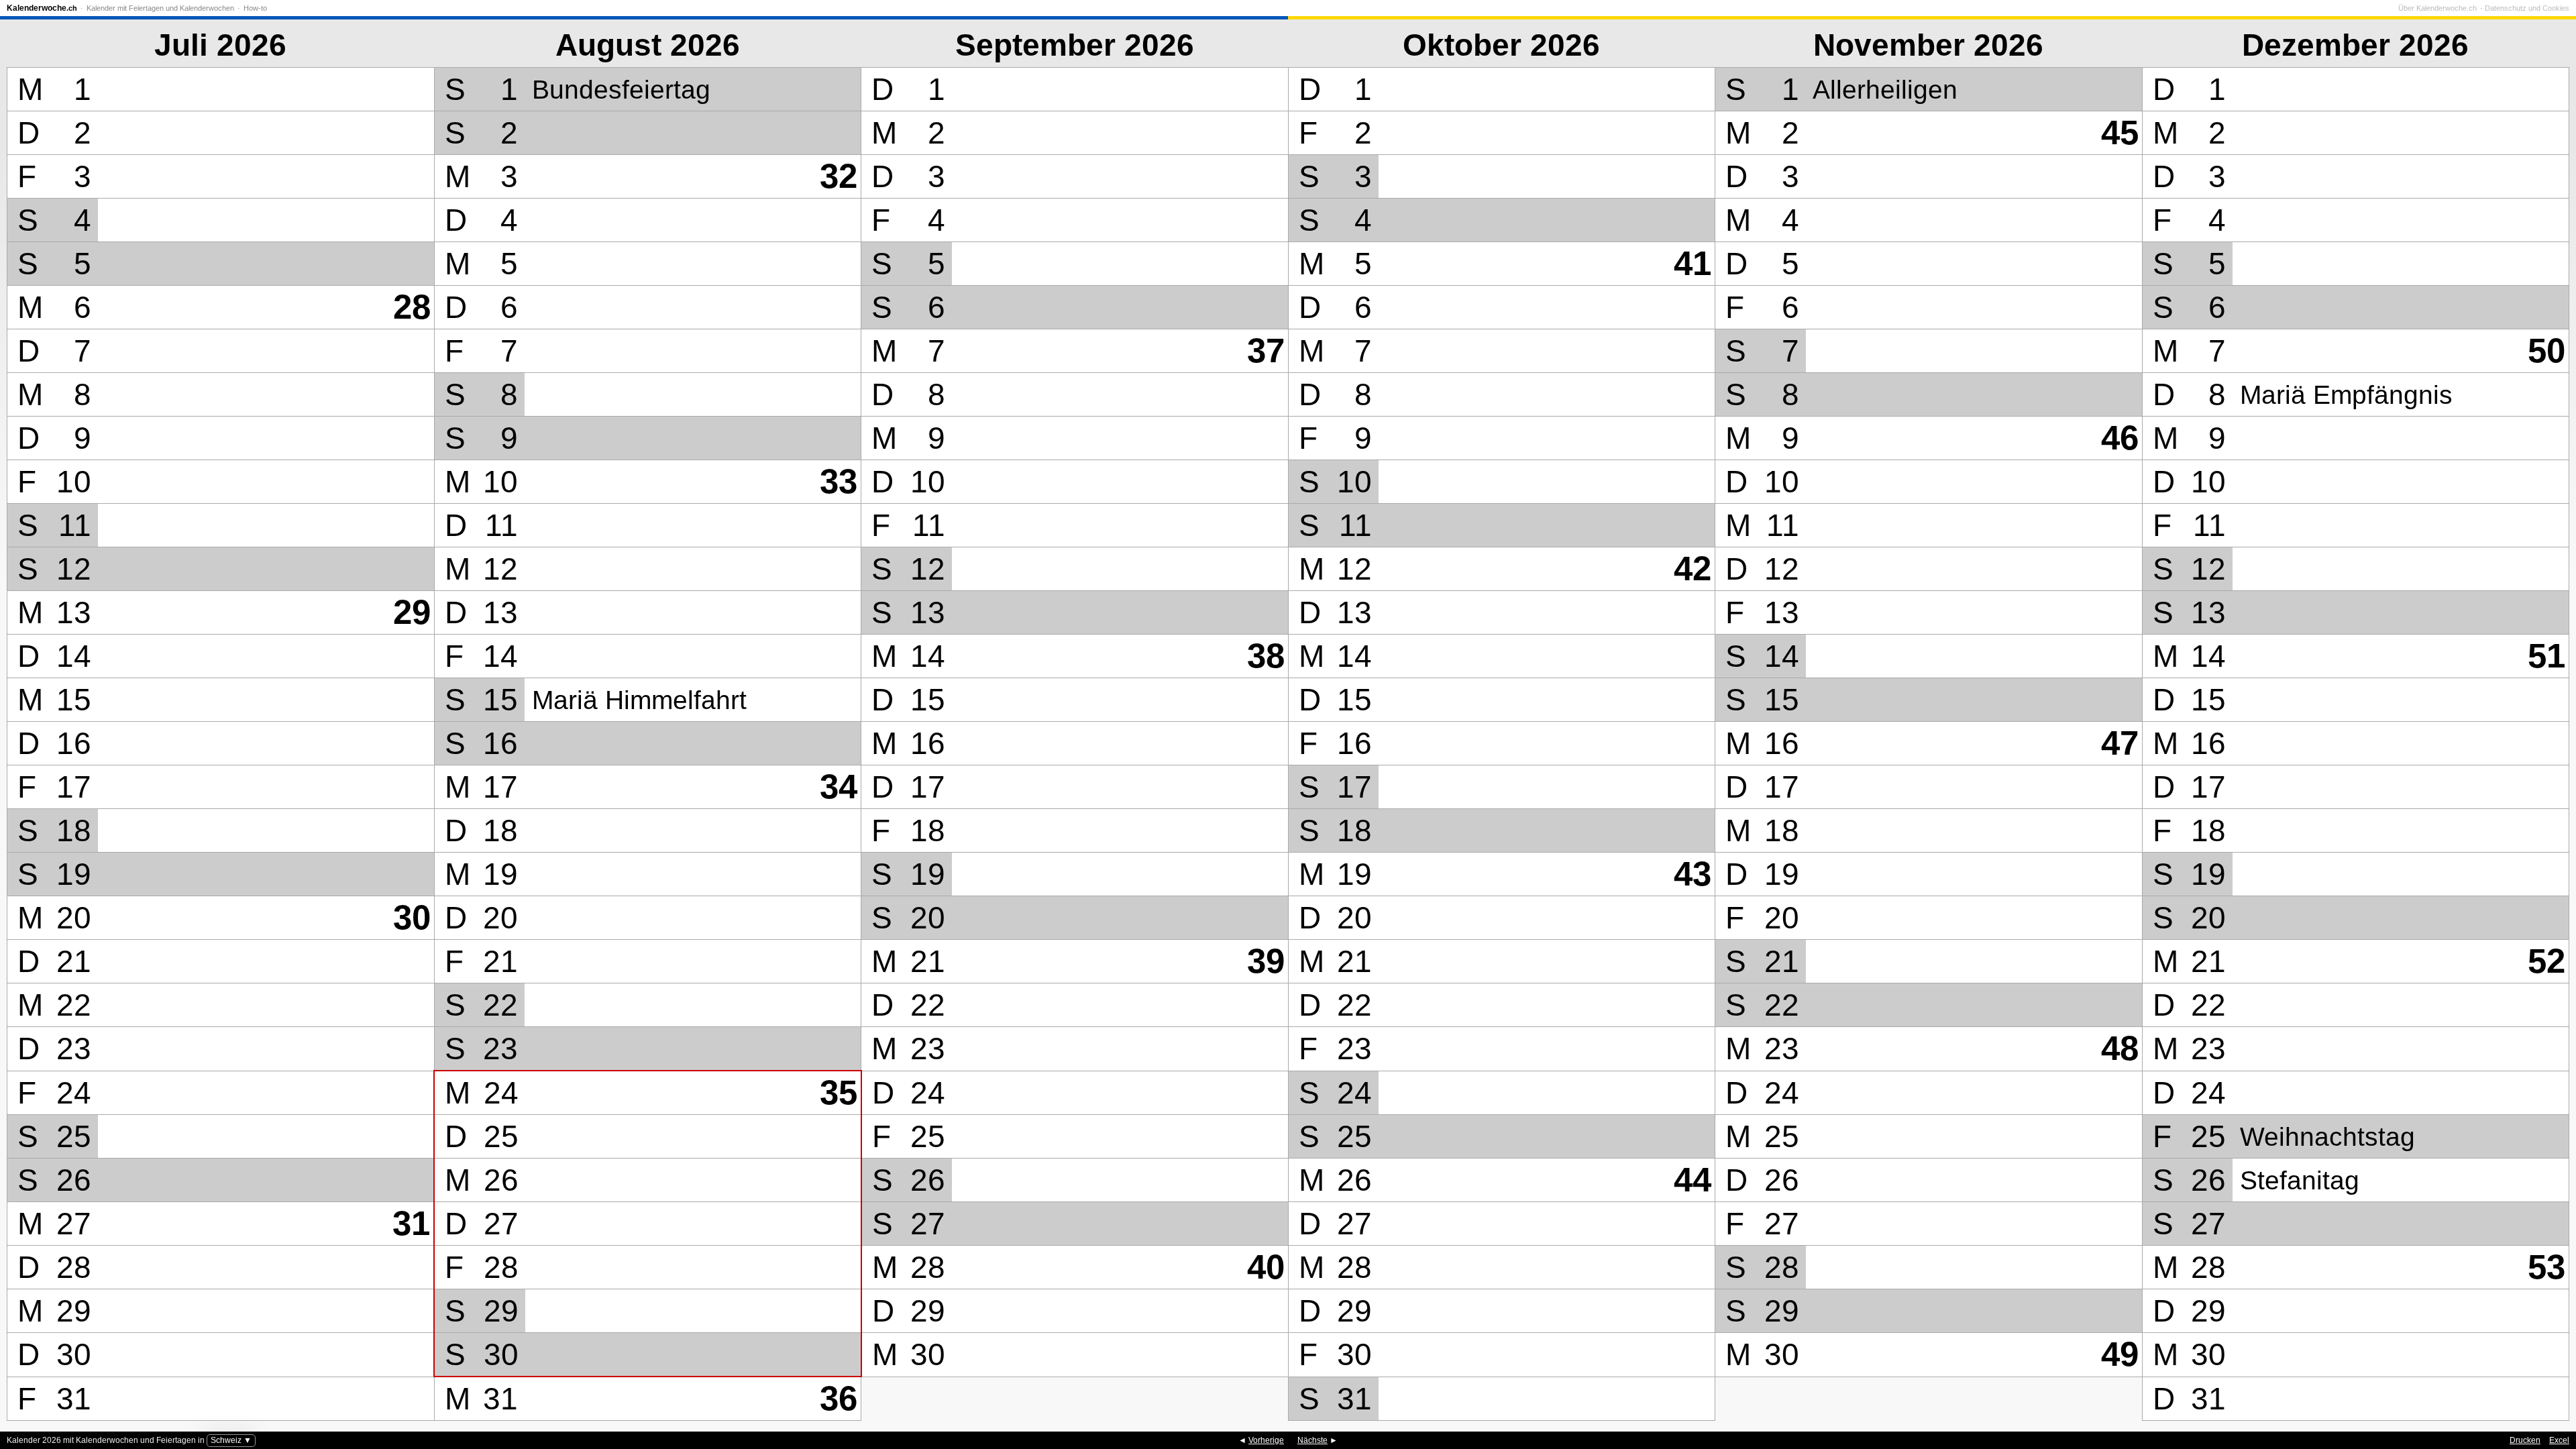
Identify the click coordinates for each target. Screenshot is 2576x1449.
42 (1693, 569)
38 (1266, 656)
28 (412, 307)
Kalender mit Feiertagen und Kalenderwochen (160, 8)
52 (2546, 961)
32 (839, 176)
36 (839, 1398)
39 (1266, 961)
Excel (2559, 1440)
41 (1693, 263)
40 (1266, 1267)
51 (2546, 656)
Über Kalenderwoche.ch (2437, 8)
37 (1266, 351)
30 (412, 917)
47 (2120, 743)
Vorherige (1266, 1440)
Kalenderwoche (42, 8)
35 (839, 1092)
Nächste (1312, 1440)
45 (2120, 132)
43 (1693, 874)
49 (2120, 1354)
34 (839, 787)
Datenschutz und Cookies (2527, 8)
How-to (255, 8)
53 (2546, 1267)
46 (2120, 438)
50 (2546, 351)
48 (2120, 1048)
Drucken (2525, 1440)
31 (411, 1223)
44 (1693, 1180)
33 (839, 481)
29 (412, 612)
